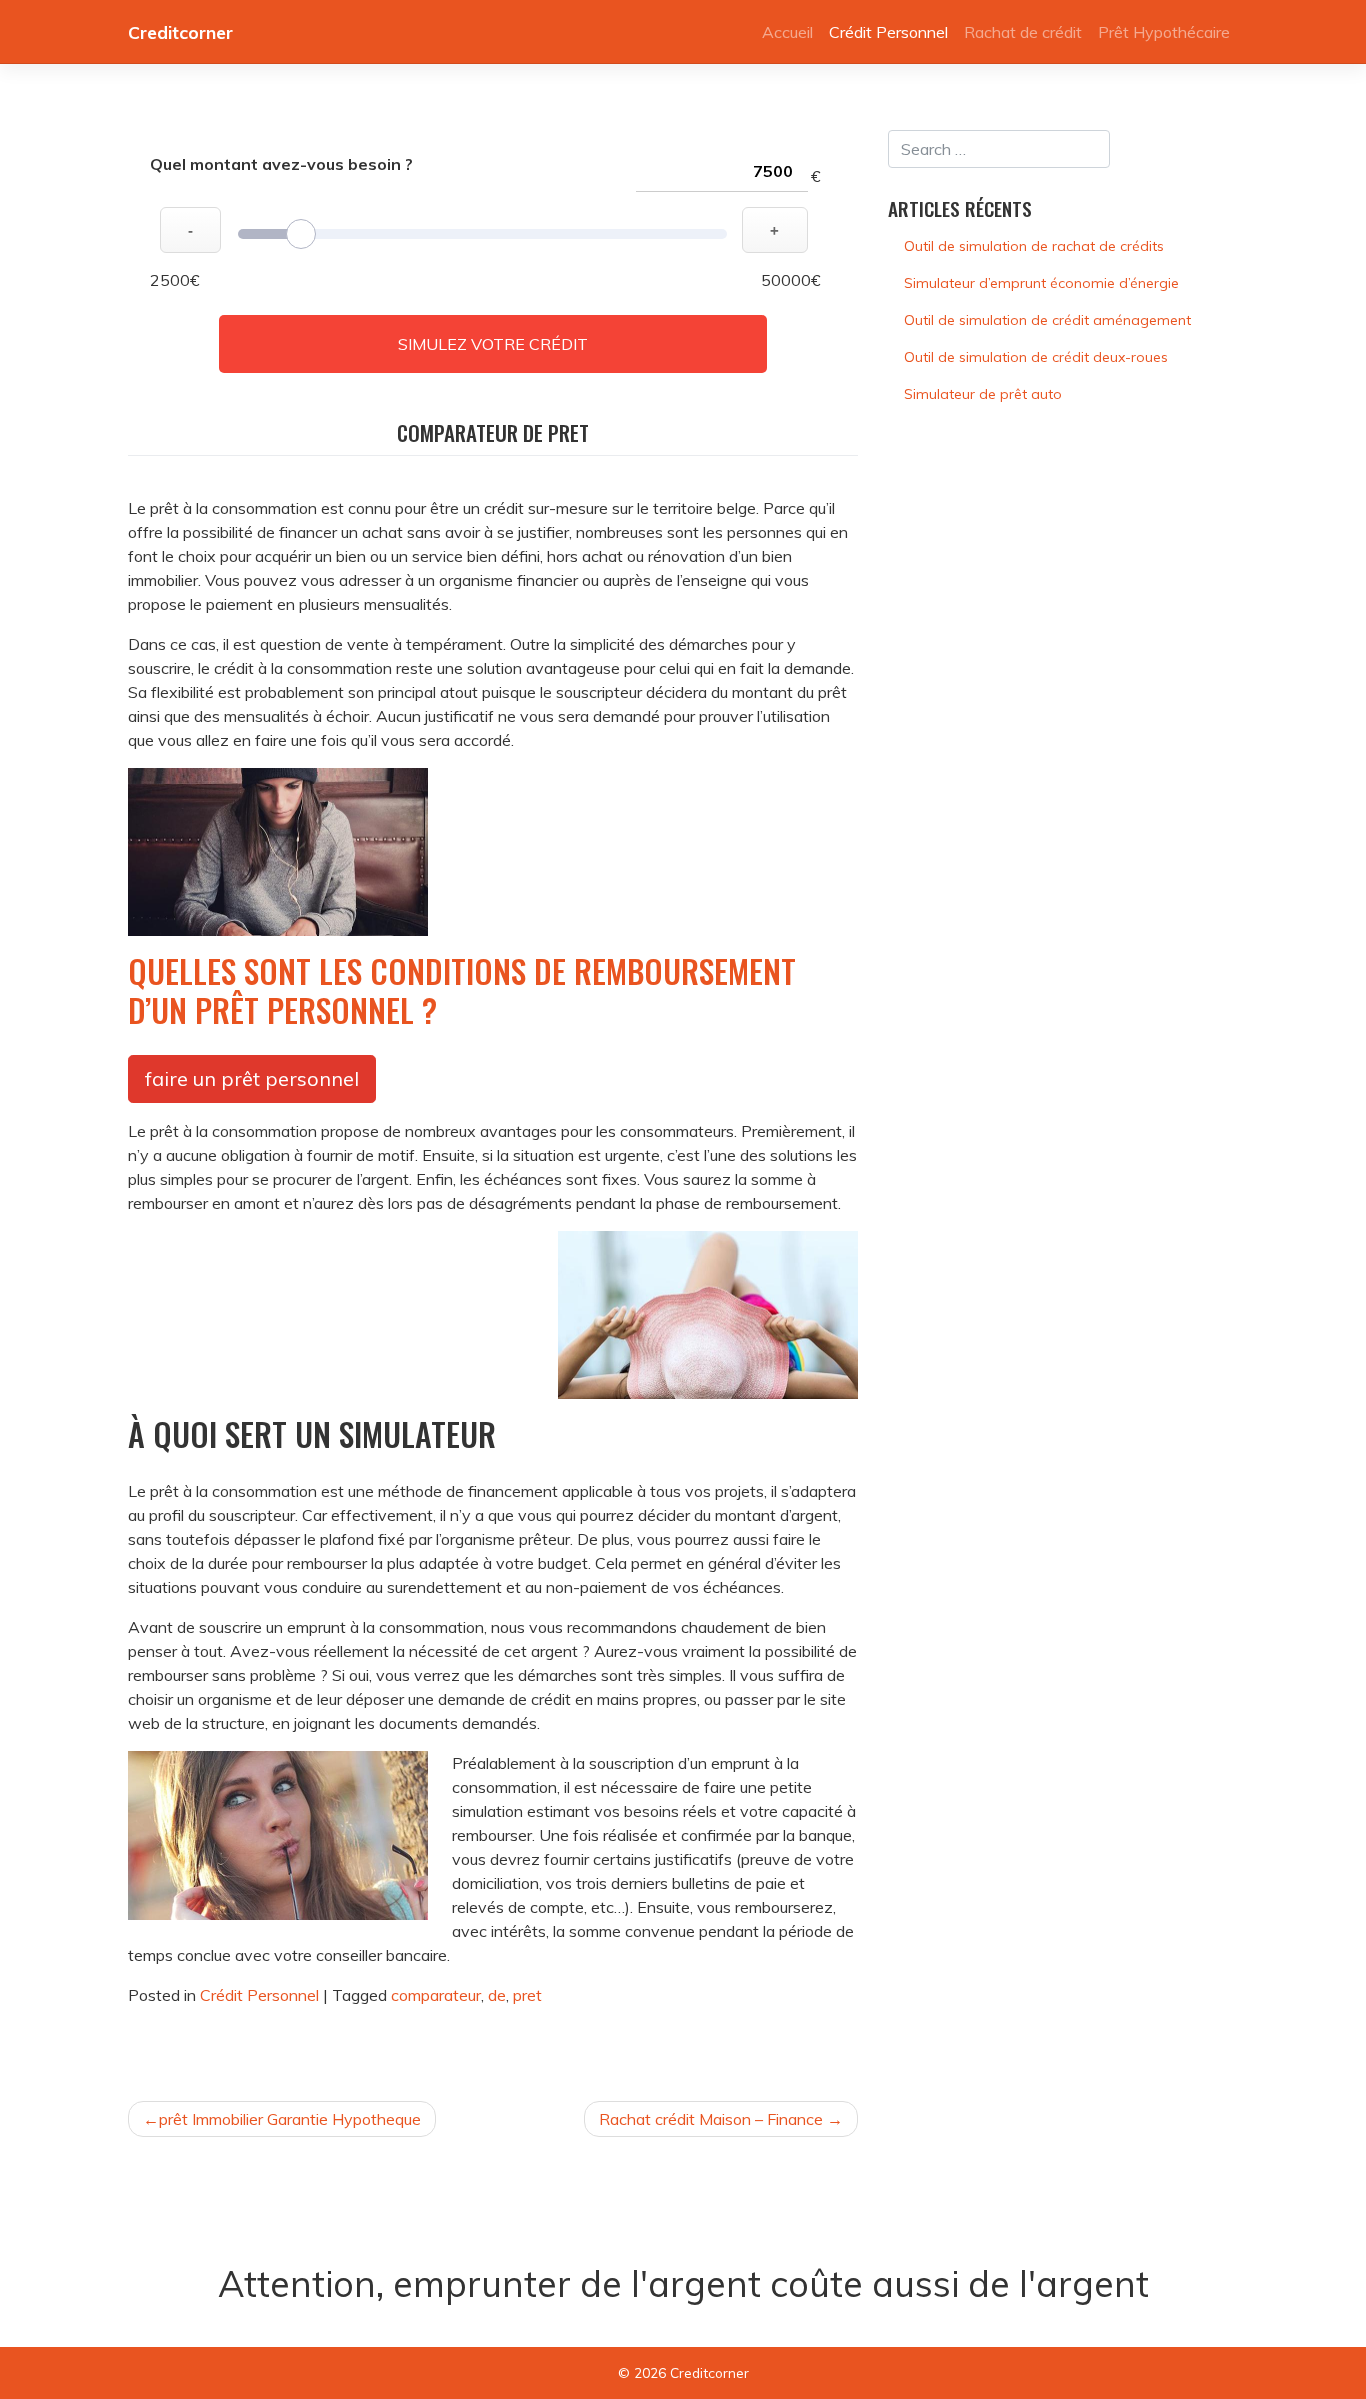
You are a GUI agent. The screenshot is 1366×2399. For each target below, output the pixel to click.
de (497, 1995)
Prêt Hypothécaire (1164, 32)
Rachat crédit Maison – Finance (711, 2119)
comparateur (436, 1995)
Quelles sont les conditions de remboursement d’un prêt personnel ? (462, 989)
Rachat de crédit (1023, 32)
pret (527, 1995)
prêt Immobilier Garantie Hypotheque (290, 2119)
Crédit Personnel (888, 32)
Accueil (787, 32)
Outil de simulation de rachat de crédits (1034, 246)
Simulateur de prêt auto (983, 394)
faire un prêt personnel (252, 1078)
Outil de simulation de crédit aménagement (1047, 320)
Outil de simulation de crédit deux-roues (1036, 357)
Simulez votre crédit (493, 344)
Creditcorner (180, 32)
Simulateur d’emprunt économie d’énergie (1041, 283)
